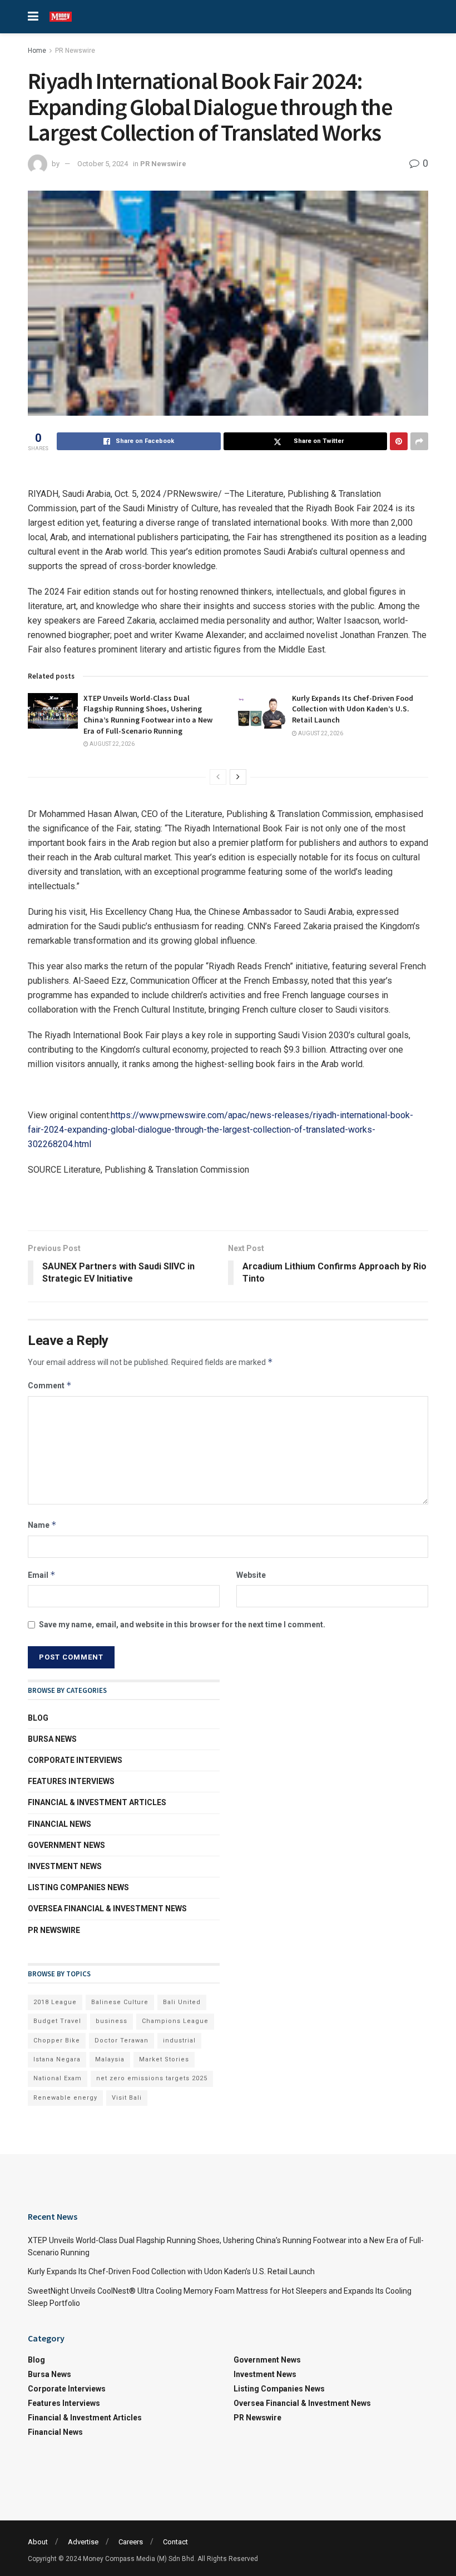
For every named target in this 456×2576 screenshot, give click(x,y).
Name (42, 1525)
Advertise (83, 2542)
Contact (175, 2542)
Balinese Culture (120, 2002)
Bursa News (52, 1739)
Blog (38, 1718)
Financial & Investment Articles (97, 1802)
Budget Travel (57, 2021)
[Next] (238, 777)
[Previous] (218, 777)
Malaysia (110, 2059)
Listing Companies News (78, 1887)
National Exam (58, 2078)
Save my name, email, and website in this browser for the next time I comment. (182, 1625)
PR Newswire (75, 51)
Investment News (65, 1866)
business (111, 2021)
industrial (179, 2041)
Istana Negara (57, 2059)
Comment (50, 1385)
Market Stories (164, 2059)
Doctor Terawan (122, 2041)
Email (42, 1575)
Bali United (182, 2002)
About (38, 2542)
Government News (66, 1845)
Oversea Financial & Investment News (107, 1909)
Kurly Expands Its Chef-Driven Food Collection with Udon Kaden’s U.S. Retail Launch (353, 709)
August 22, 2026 (111, 744)
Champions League (175, 2021)
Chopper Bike (57, 2041)
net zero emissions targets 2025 (152, 2078)
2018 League (55, 2002)
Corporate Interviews (75, 1760)
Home (37, 51)
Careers (131, 2542)
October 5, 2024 (103, 164)
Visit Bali (127, 2098)
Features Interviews (71, 1781)
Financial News (60, 1824)
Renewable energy (65, 2098)
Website (251, 1575)
